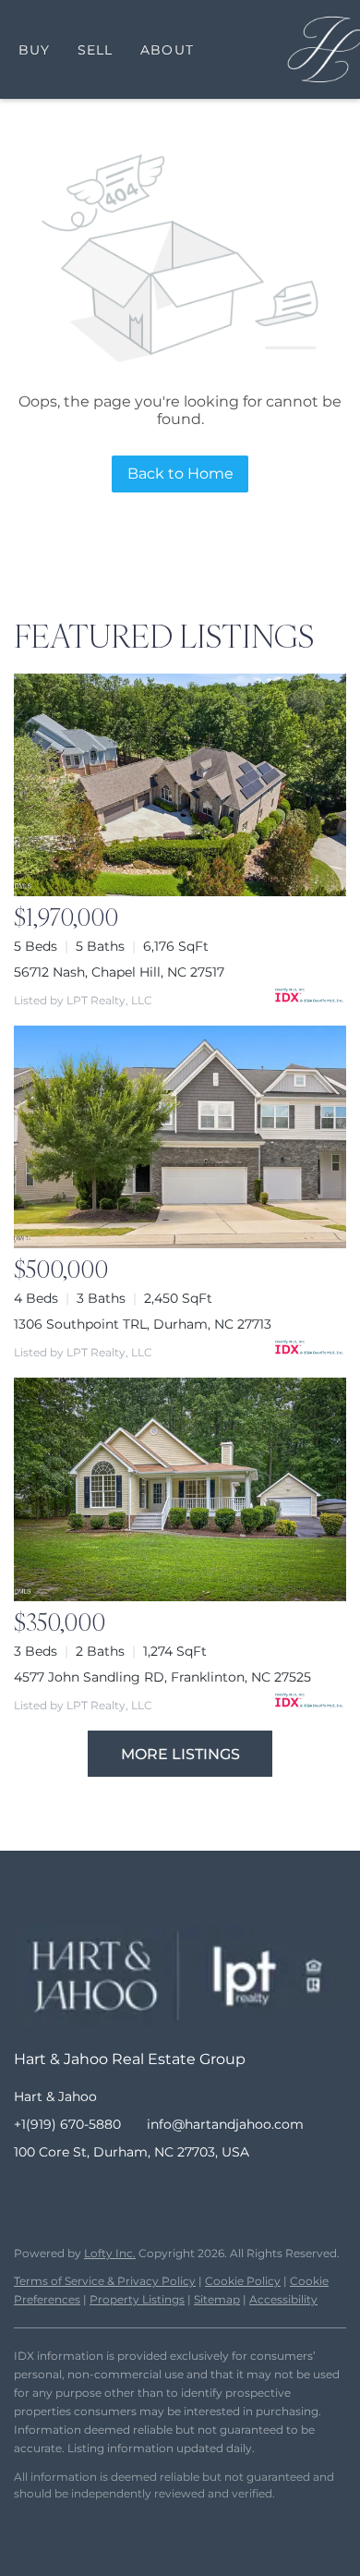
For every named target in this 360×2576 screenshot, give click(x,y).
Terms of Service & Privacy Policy (105, 2281)
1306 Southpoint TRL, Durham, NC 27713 (143, 1324)
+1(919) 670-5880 (67, 2124)
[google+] (175, 2193)
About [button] (167, 50)
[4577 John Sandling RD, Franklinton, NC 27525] (180, 1489)
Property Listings (137, 2299)
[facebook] (28, 2193)
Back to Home (180, 474)
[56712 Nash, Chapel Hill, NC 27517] (180, 785)
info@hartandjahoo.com (225, 2124)
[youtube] (138, 2193)
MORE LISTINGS (180, 1754)
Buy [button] (34, 50)
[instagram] (102, 2193)
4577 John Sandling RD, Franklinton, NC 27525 (162, 1677)
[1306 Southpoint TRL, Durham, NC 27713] (180, 1137)
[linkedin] (65, 2193)
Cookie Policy (243, 2281)
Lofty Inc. (110, 2253)
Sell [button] (95, 50)
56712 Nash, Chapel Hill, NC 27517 (119, 972)
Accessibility (283, 2299)
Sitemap (217, 2299)
